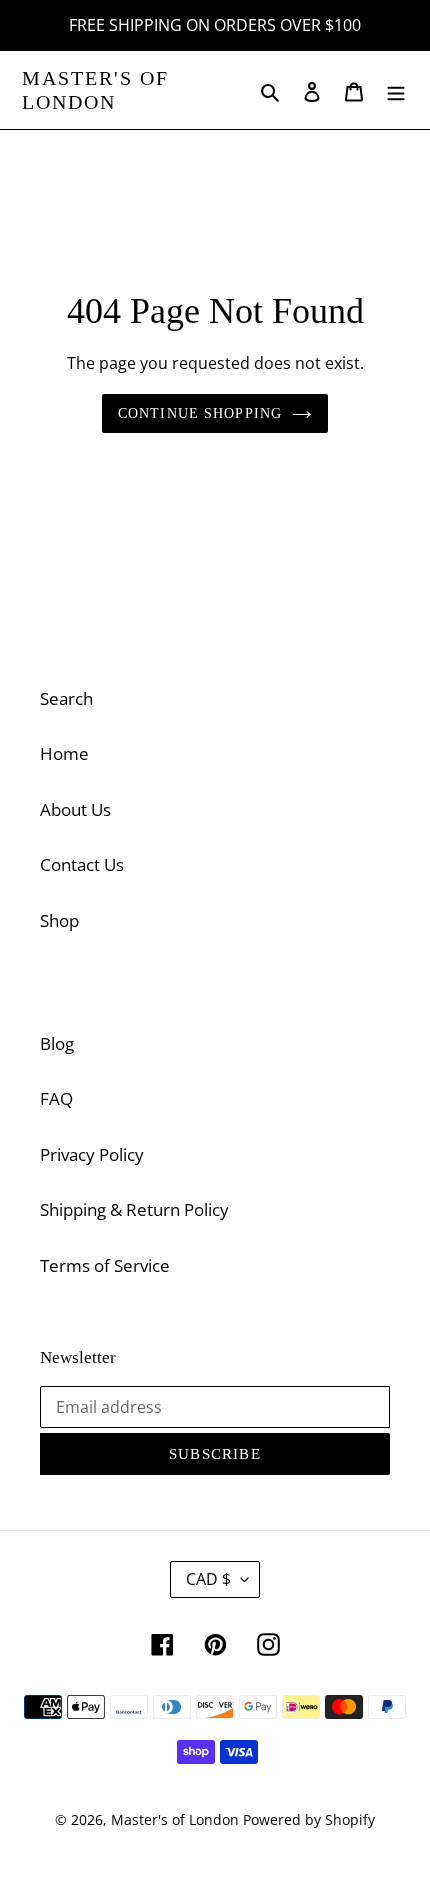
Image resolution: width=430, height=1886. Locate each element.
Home (64, 753)
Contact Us (82, 864)
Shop (59, 920)
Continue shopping (200, 413)
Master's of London (95, 90)
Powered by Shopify (309, 1819)
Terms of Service (105, 1265)
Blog (57, 1043)
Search (66, 698)
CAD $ (208, 1579)
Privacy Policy (92, 1154)
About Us (75, 809)
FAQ (56, 1098)
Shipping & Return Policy (134, 1209)
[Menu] (396, 90)
